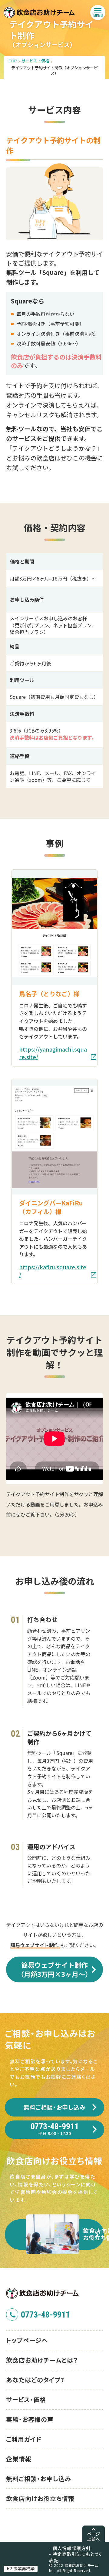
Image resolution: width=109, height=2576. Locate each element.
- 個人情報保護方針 (70, 2548)
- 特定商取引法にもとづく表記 (76, 2557)
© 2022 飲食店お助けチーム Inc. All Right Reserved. (74, 2568)
